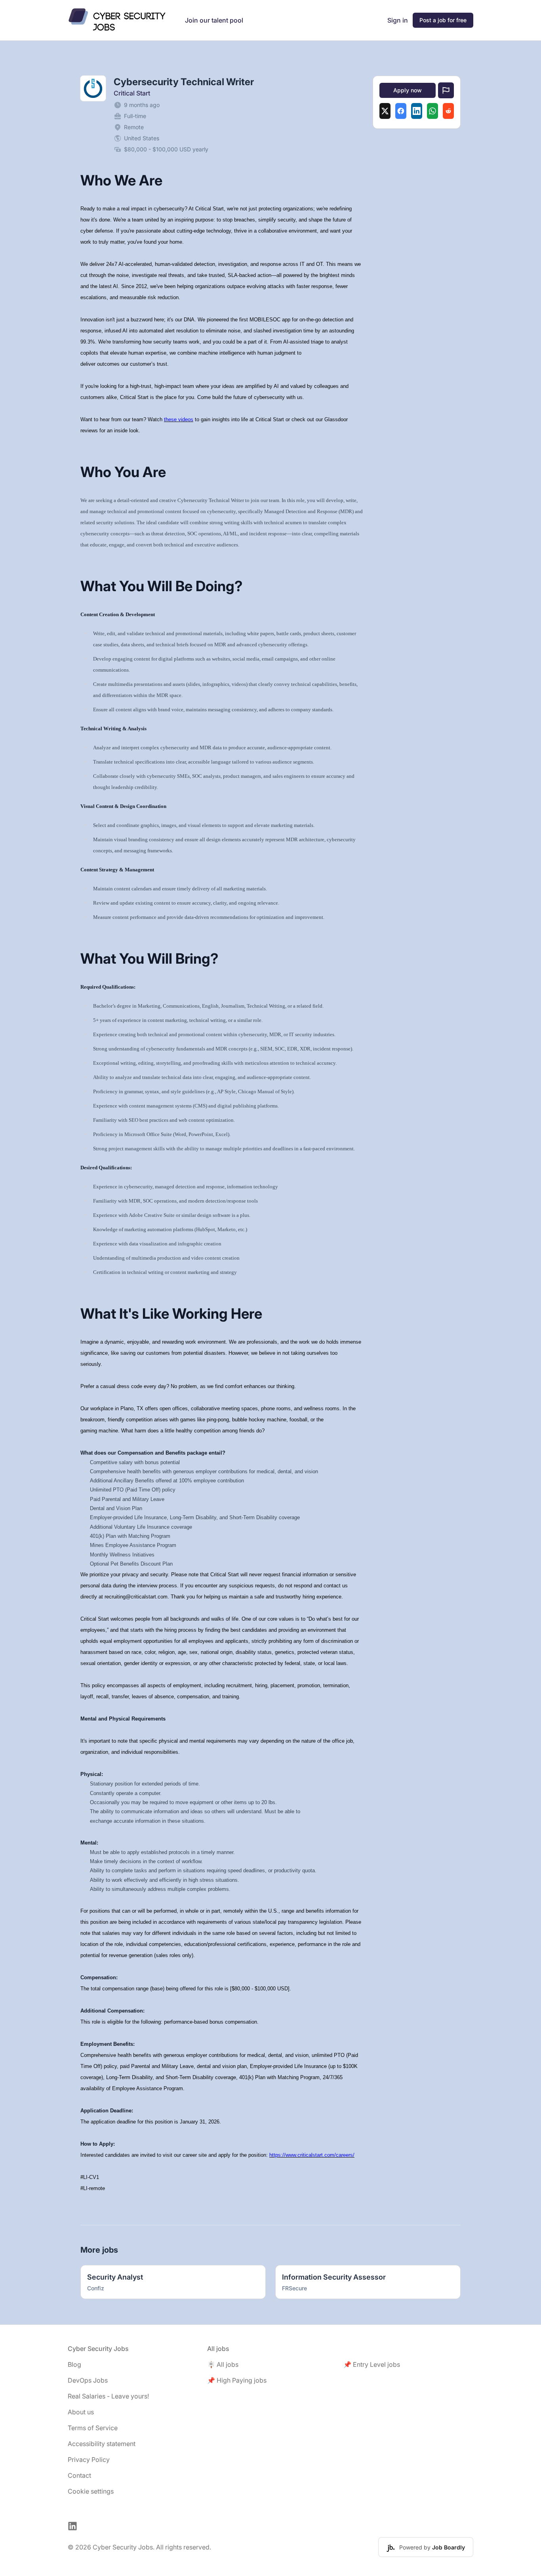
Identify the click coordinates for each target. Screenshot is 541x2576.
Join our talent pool (214, 20)
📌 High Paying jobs (237, 2380)
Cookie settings (91, 2491)
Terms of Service (93, 2428)
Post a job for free (443, 20)
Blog (74, 2364)
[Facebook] (401, 111)
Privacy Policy (89, 2460)
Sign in (398, 20)
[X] (385, 111)
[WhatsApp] (432, 111)
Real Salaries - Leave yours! (108, 2396)
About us (81, 2412)
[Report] (446, 90)
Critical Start (132, 93)
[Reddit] (448, 111)
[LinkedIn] (417, 111)
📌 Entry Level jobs (372, 2364)
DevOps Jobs (88, 2380)
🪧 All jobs (223, 2364)
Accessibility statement (102, 2444)
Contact (79, 2475)
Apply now (408, 90)
